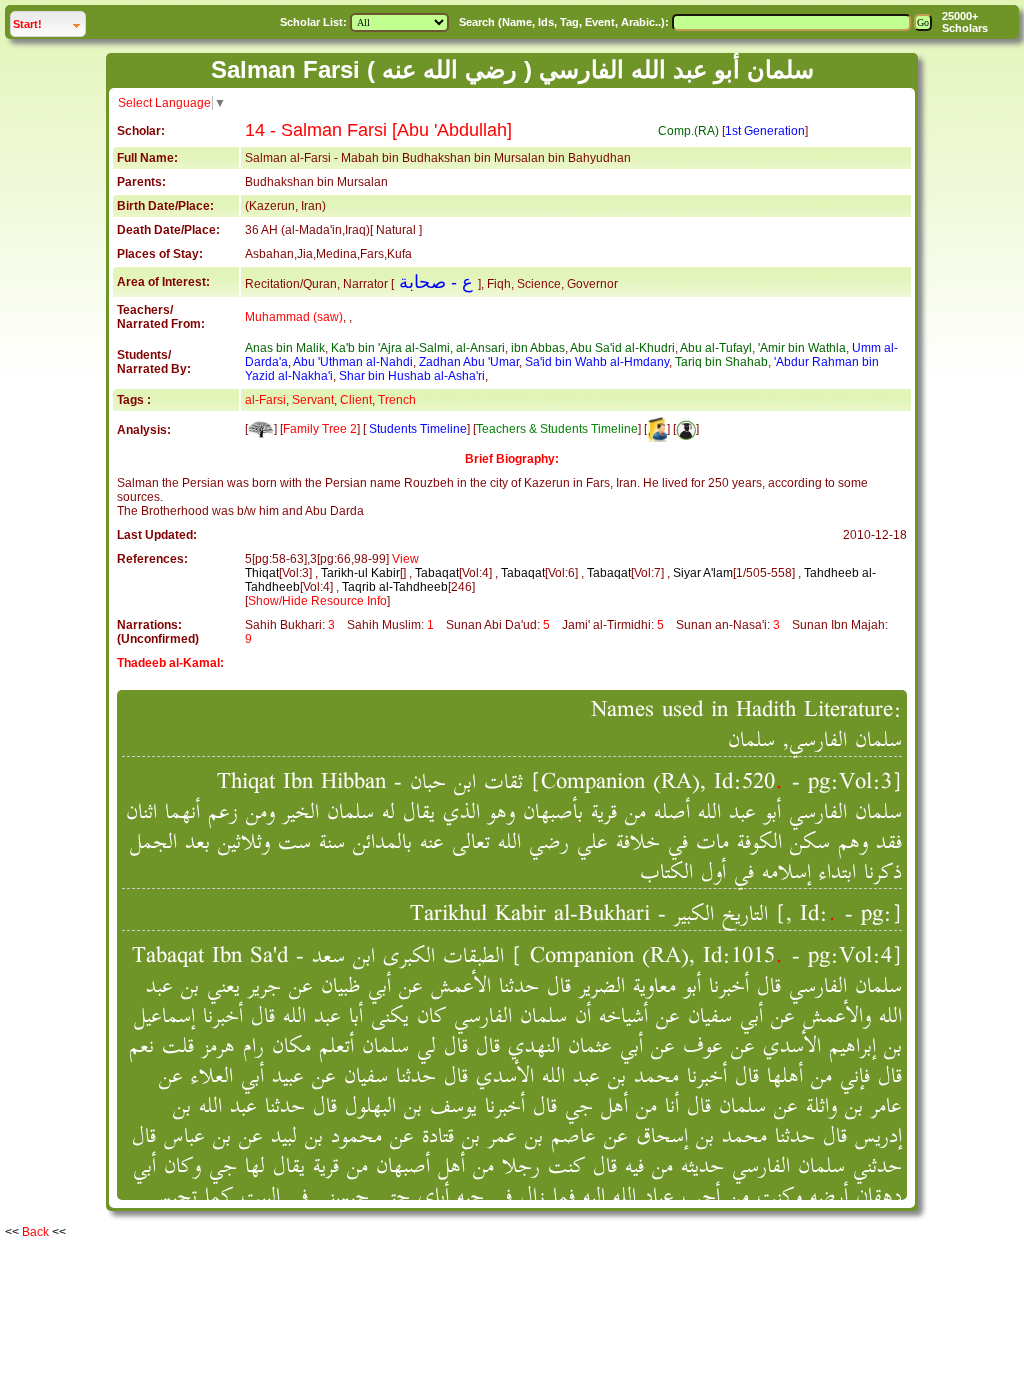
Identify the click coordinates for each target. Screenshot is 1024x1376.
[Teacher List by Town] (657, 429)
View (405, 559)
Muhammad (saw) (294, 317)
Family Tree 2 (320, 429)
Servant (313, 400)
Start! (49, 23)
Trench (397, 400)
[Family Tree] (261, 429)
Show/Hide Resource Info (317, 601)
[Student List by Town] (686, 429)
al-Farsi (265, 400)
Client (356, 400)
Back (35, 1232)
